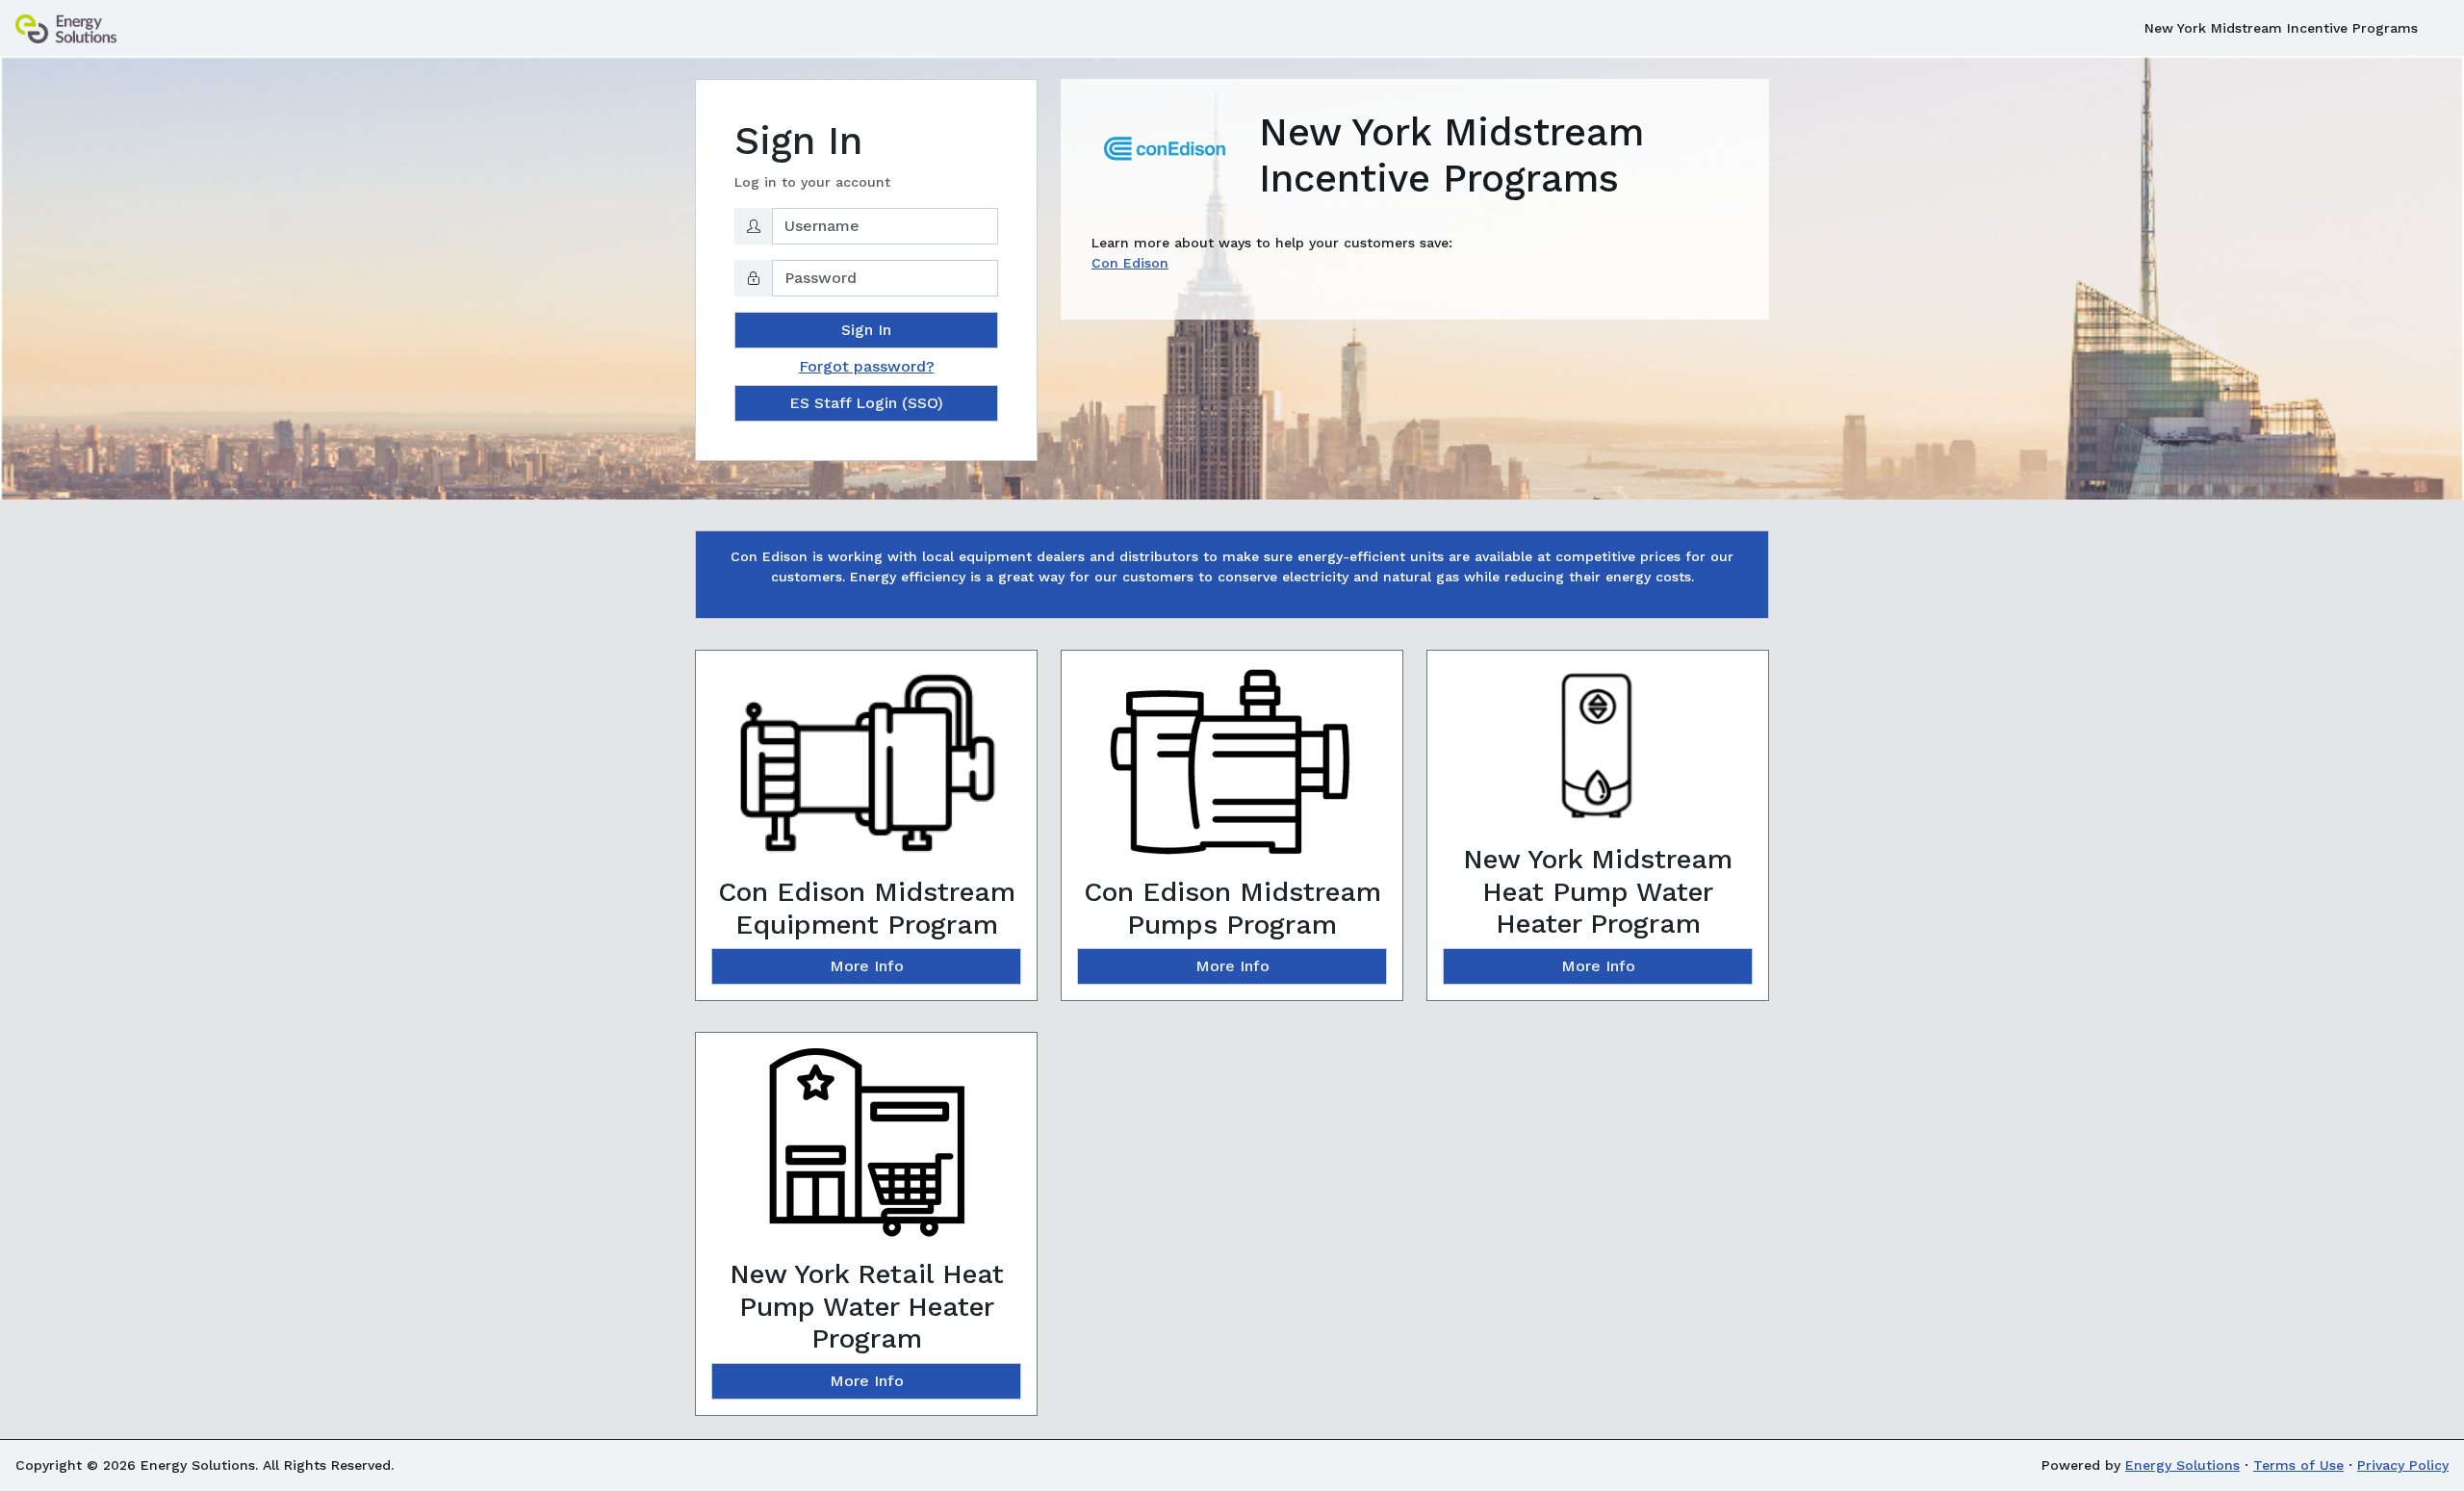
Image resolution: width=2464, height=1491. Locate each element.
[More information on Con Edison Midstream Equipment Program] (867, 770)
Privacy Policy (2403, 1465)
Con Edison (1130, 263)
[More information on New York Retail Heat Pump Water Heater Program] (867, 1152)
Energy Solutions (2182, 1465)
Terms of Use (2298, 1465)
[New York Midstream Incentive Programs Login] (66, 28)
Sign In (866, 330)
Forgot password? (867, 366)
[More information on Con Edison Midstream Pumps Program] (1232, 770)
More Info (867, 966)
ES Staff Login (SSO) (866, 403)
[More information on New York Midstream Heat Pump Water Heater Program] (1598, 754)
